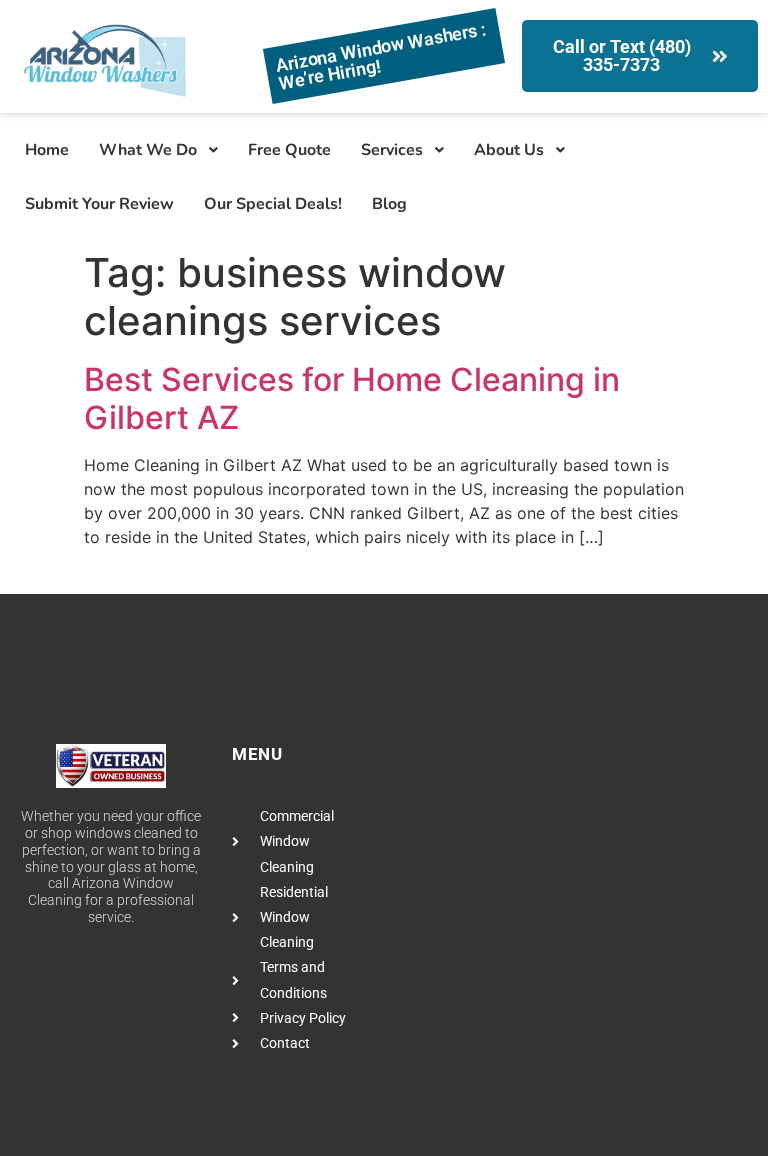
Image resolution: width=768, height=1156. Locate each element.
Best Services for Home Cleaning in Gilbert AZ (352, 398)
